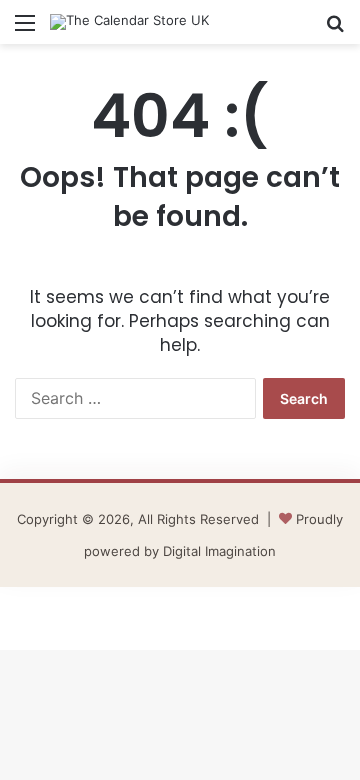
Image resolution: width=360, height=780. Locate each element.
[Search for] (335, 29)
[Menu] (25, 29)
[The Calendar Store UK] (129, 22)
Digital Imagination (219, 551)
